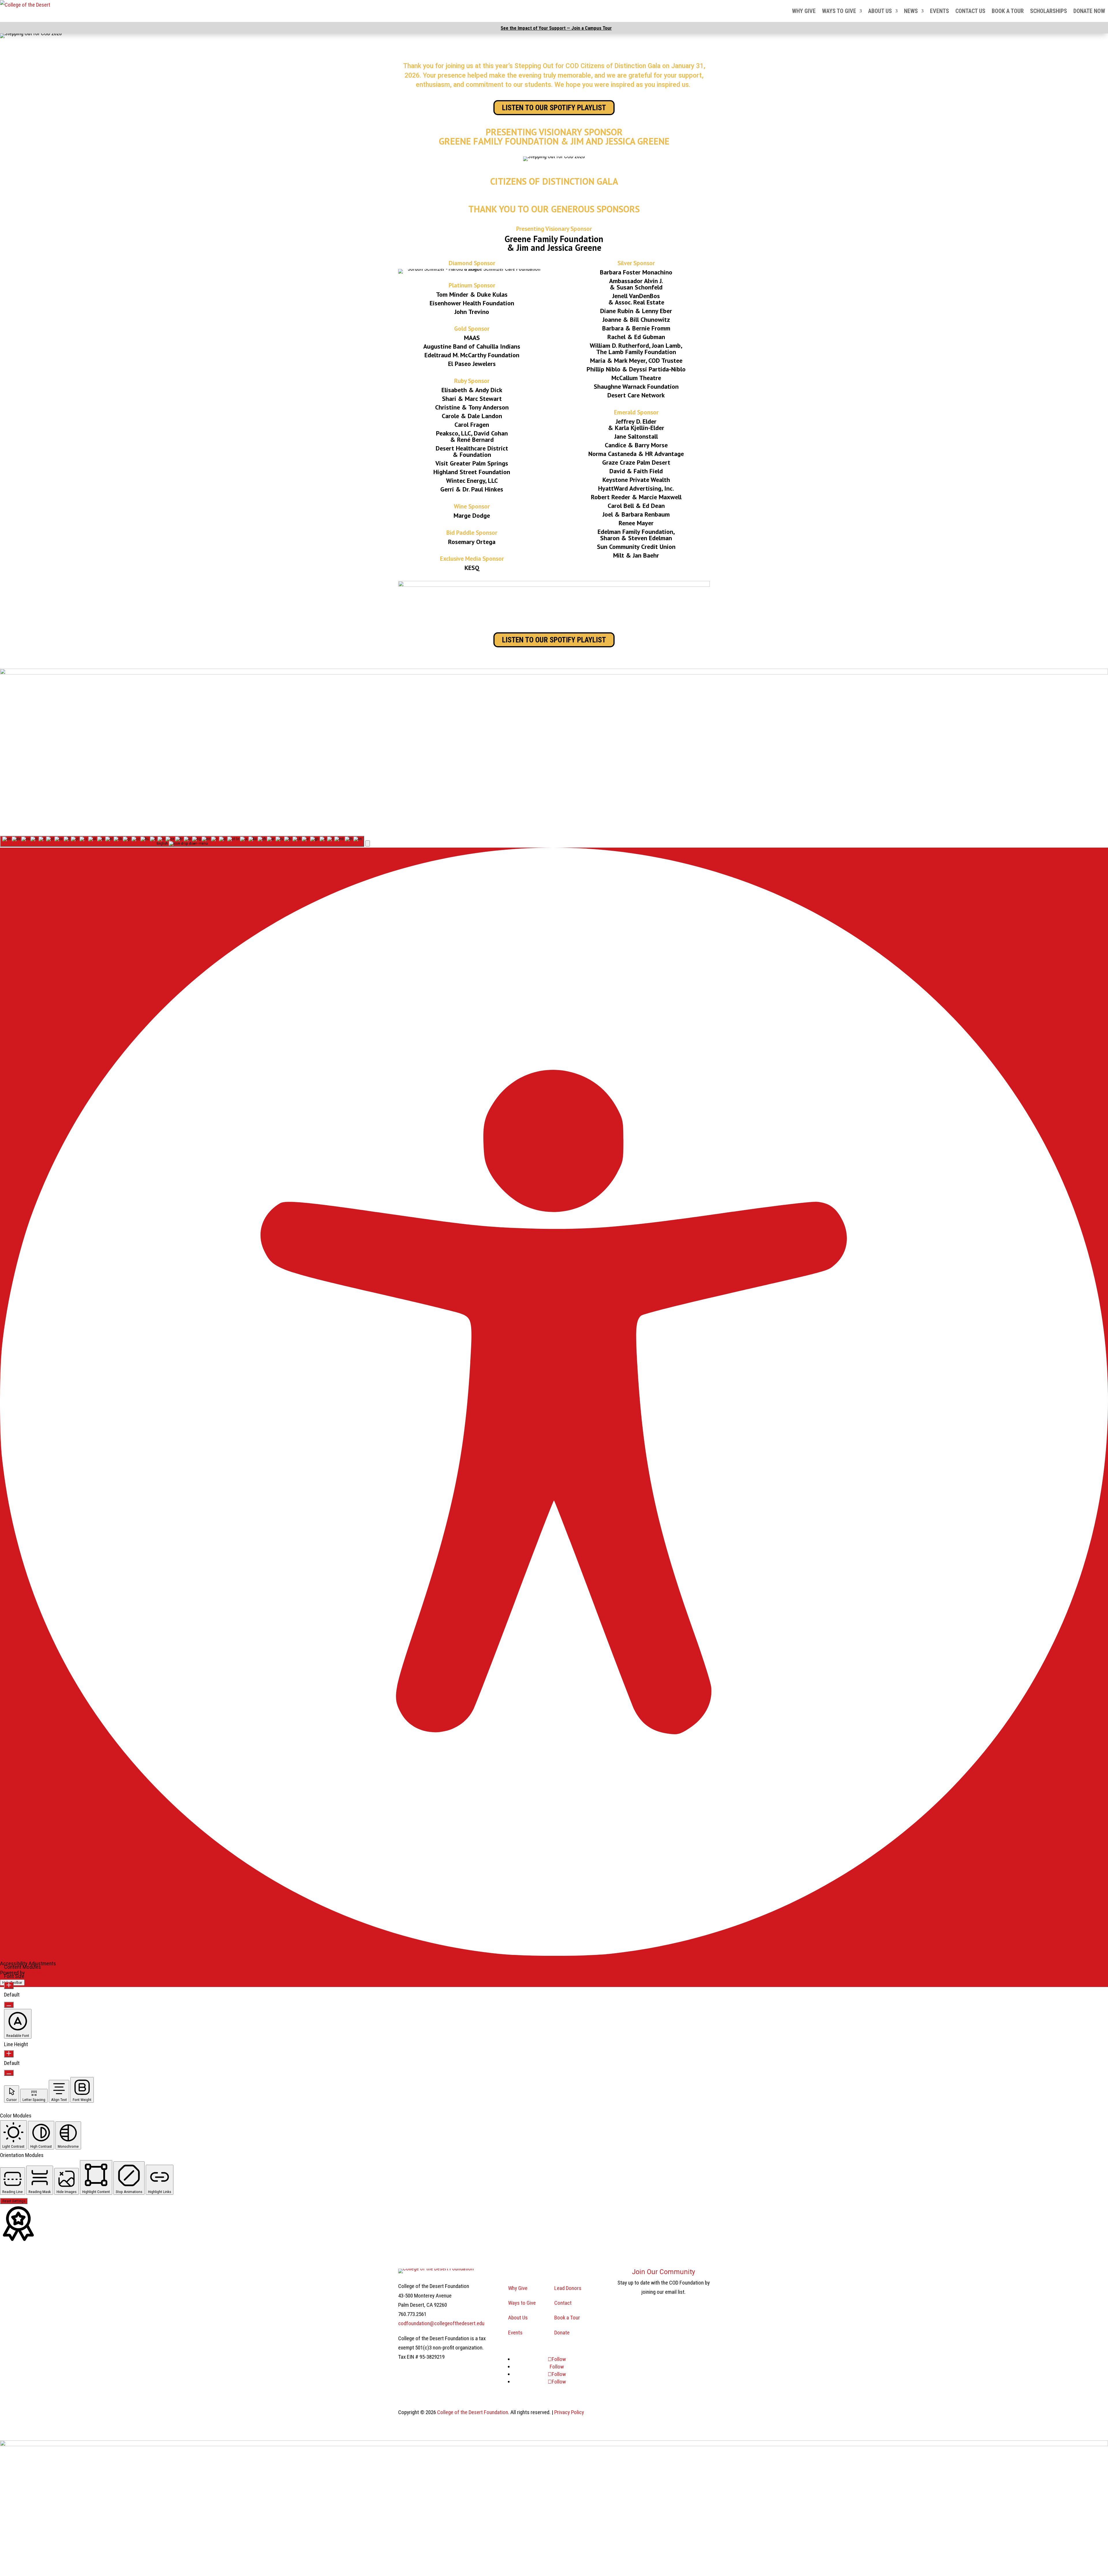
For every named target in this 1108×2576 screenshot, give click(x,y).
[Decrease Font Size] (9, 2005)
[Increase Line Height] (9, 2054)
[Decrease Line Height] (9, 2073)
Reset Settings (14, 2201)
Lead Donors (568, 2288)
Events (939, 11)
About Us (880, 11)
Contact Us (970, 11)
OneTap (34, 1973)
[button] (368, 843)
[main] (554, 435)
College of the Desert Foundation (473, 2412)
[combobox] (182, 841)
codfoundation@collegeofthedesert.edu (441, 2323)
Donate (562, 2333)
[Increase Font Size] (9, 1985)
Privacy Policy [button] (569, 2412)
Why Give (804, 11)
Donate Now (1089, 11)
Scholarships (1049, 11)
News (911, 11)
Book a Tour (1008, 11)
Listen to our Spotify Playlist (554, 108)
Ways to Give (839, 11)
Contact (563, 2303)
